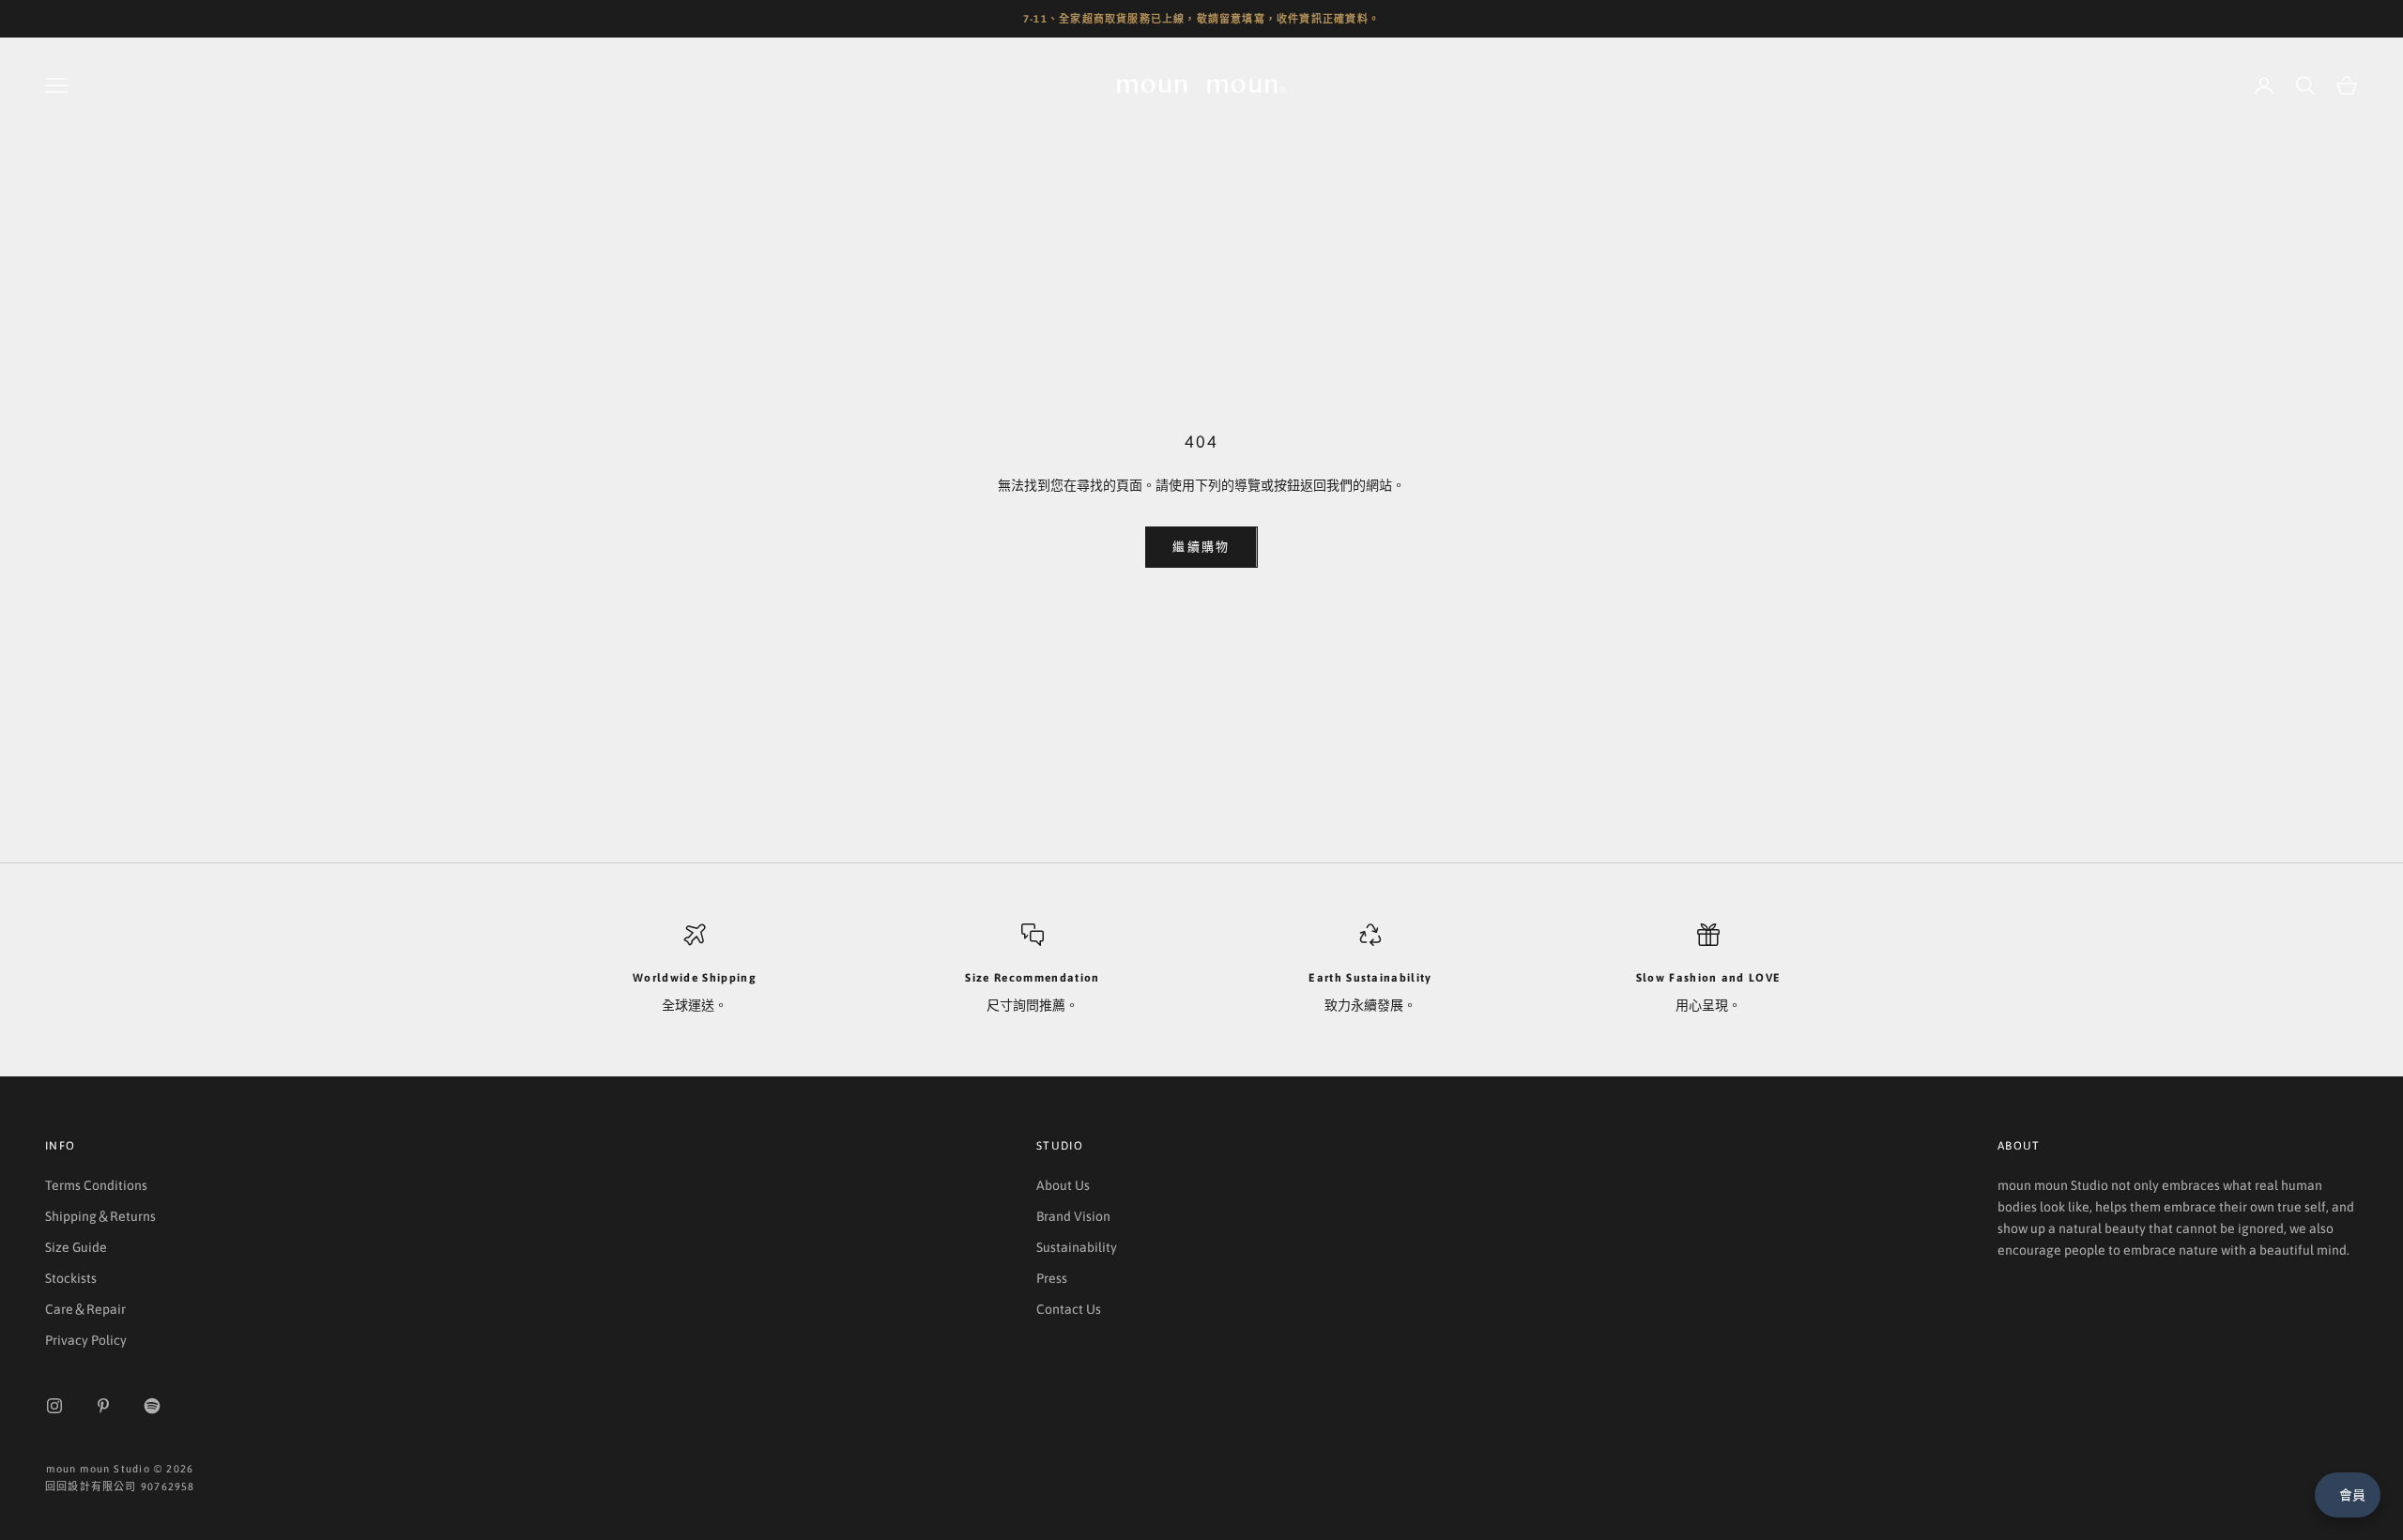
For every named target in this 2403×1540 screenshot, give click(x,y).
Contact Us (1069, 1309)
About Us (1063, 1185)
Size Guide (76, 1247)
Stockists (71, 1278)
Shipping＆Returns (100, 1216)
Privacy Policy (86, 1340)
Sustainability (1077, 1247)
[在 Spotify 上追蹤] (152, 1406)
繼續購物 (1201, 547)
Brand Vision (1073, 1216)
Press (1052, 1278)
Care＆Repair (85, 1309)
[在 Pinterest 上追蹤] (103, 1406)
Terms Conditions (96, 1185)
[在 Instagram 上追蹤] (54, 1406)
